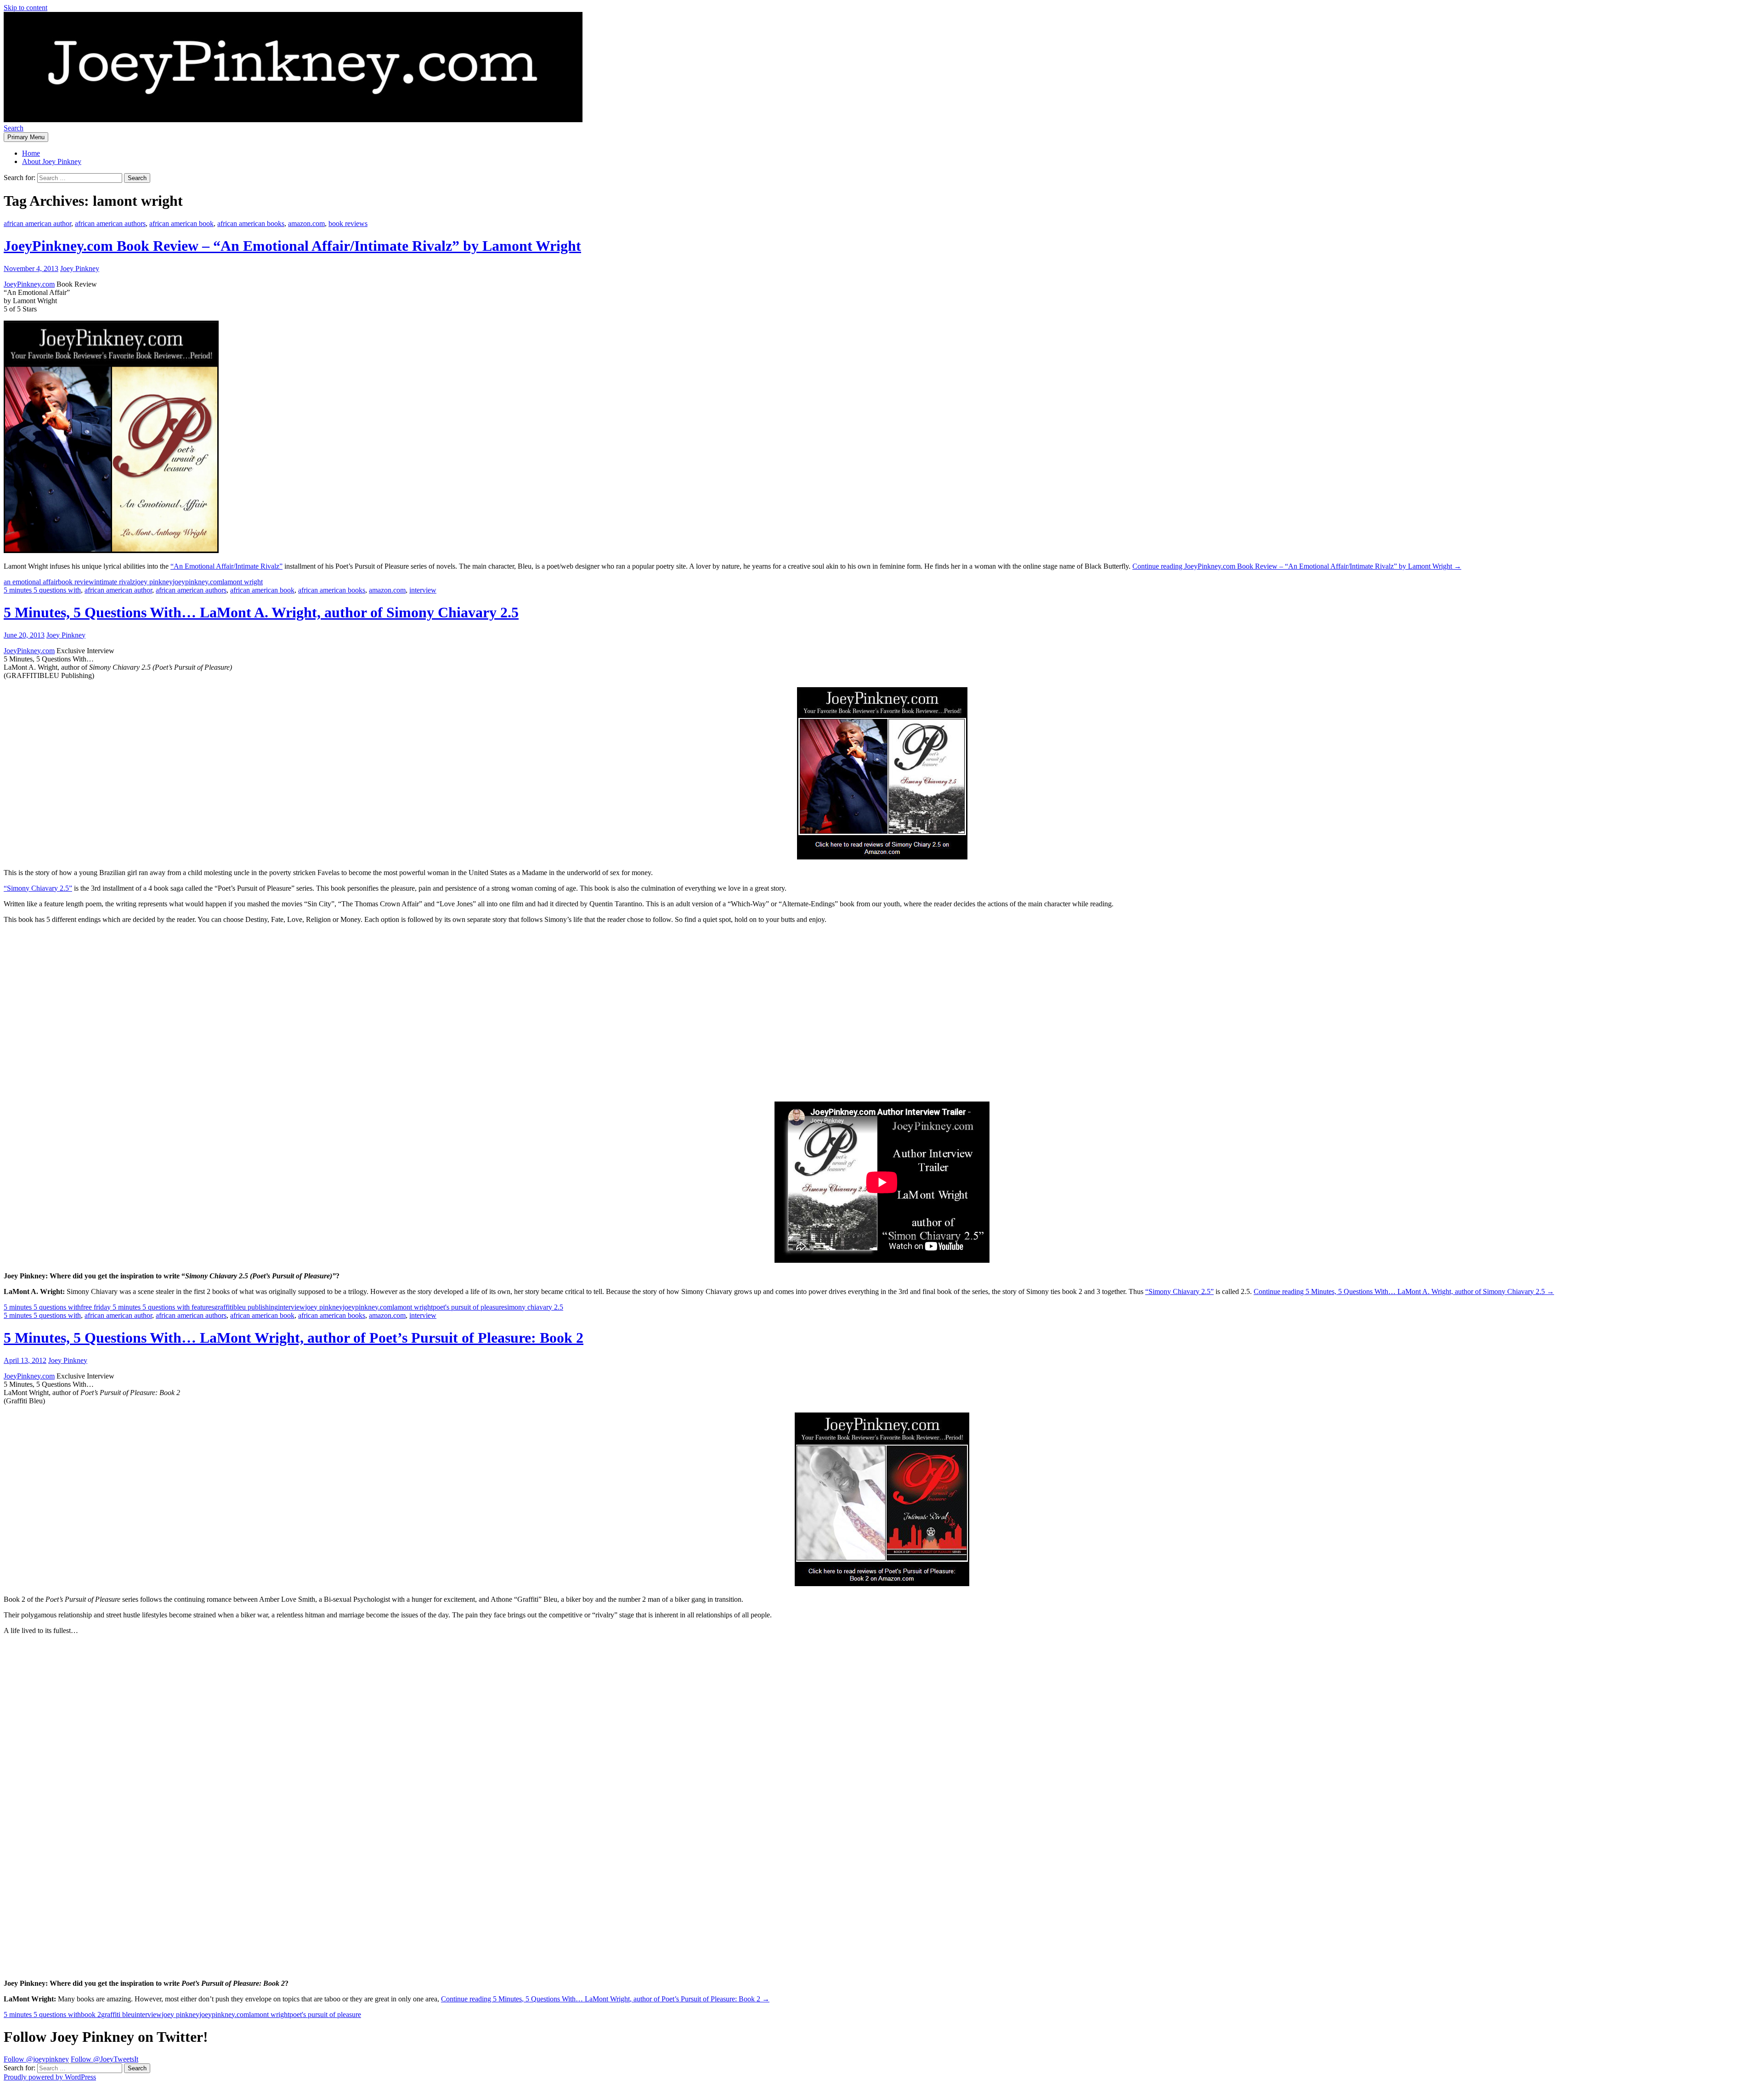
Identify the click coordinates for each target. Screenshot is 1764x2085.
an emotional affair (31, 582)
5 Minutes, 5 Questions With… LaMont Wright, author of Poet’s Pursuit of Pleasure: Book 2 (294, 1338)
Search (14, 128)
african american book (181, 223)
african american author (37, 223)
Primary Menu (26, 137)
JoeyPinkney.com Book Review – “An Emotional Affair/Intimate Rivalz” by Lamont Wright (292, 246)
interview (423, 590)
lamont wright (243, 582)
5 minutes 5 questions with (42, 590)
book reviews (348, 223)
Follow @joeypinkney (36, 2059)
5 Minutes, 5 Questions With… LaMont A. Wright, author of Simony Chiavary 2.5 (261, 612)
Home (31, 153)
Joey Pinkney (80, 268)
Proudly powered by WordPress (50, 2077)
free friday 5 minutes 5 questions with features (147, 1307)
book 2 (91, 2014)
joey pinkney (154, 582)
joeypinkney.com (198, 582)
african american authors (110, 223)
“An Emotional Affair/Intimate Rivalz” (226, 566)
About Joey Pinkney (52, 161)
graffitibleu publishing (246, 1307)
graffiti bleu (118, 2014)
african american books (251, 223)
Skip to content (25, 8)
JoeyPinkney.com (29, 284)
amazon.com (306, 223)
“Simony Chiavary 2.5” (38, 888)
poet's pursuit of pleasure (469, 1307)
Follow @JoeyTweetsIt (105, 2059)
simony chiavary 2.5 (534, 1307)
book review (76, 582)
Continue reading (1297, 566)
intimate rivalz (115, 582)
